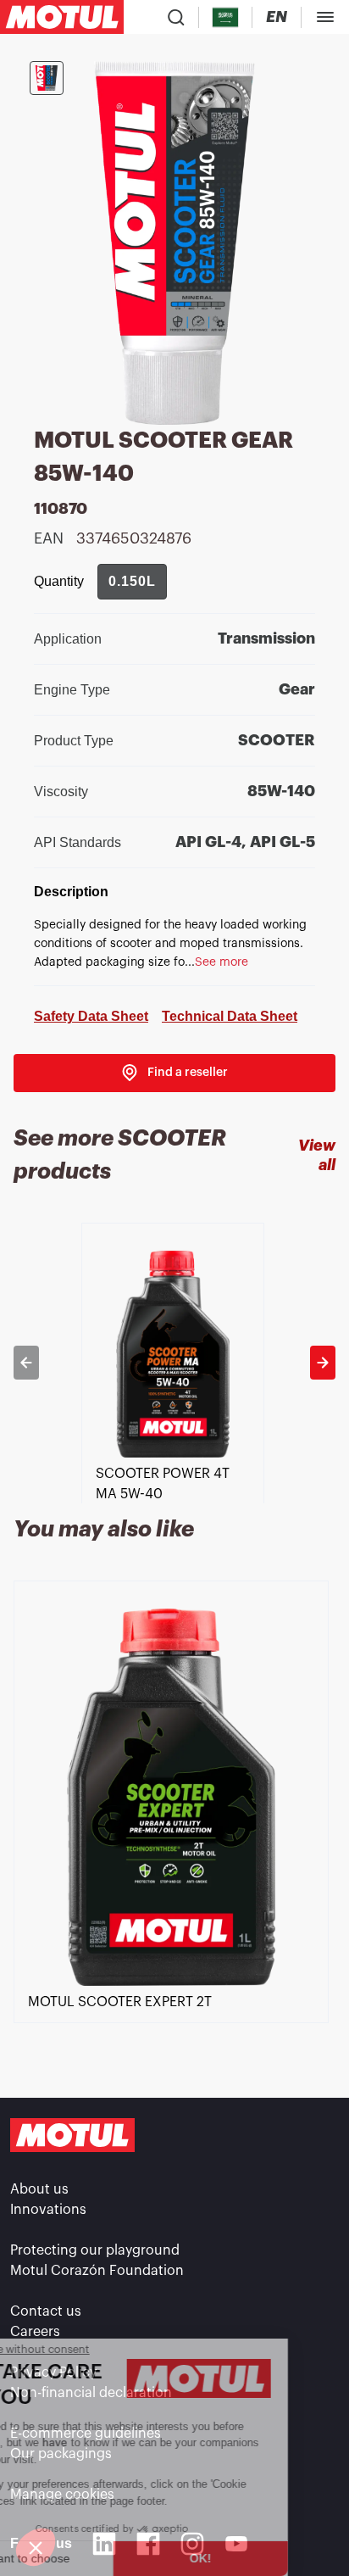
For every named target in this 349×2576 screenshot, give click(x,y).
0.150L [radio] (132, 581)
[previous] (26, 1363)
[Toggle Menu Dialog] (325, 17)
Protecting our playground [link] (95, 2250)
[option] (174, 1363)
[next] (323, 1363)
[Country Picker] (226, 17)
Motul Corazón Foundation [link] (97, 2271)
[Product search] (176, 17)
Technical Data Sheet (230, 1016)
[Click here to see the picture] (47, 78)
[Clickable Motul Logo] (62, 17)
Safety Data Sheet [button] (91, 1016)
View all (317, 1155)
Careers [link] (35, 2332)
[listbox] (174, 1363)
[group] (132, 582)
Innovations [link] (48, 2210)
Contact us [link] (46, 2311)
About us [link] (39, 2189)
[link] (174, 1073)
